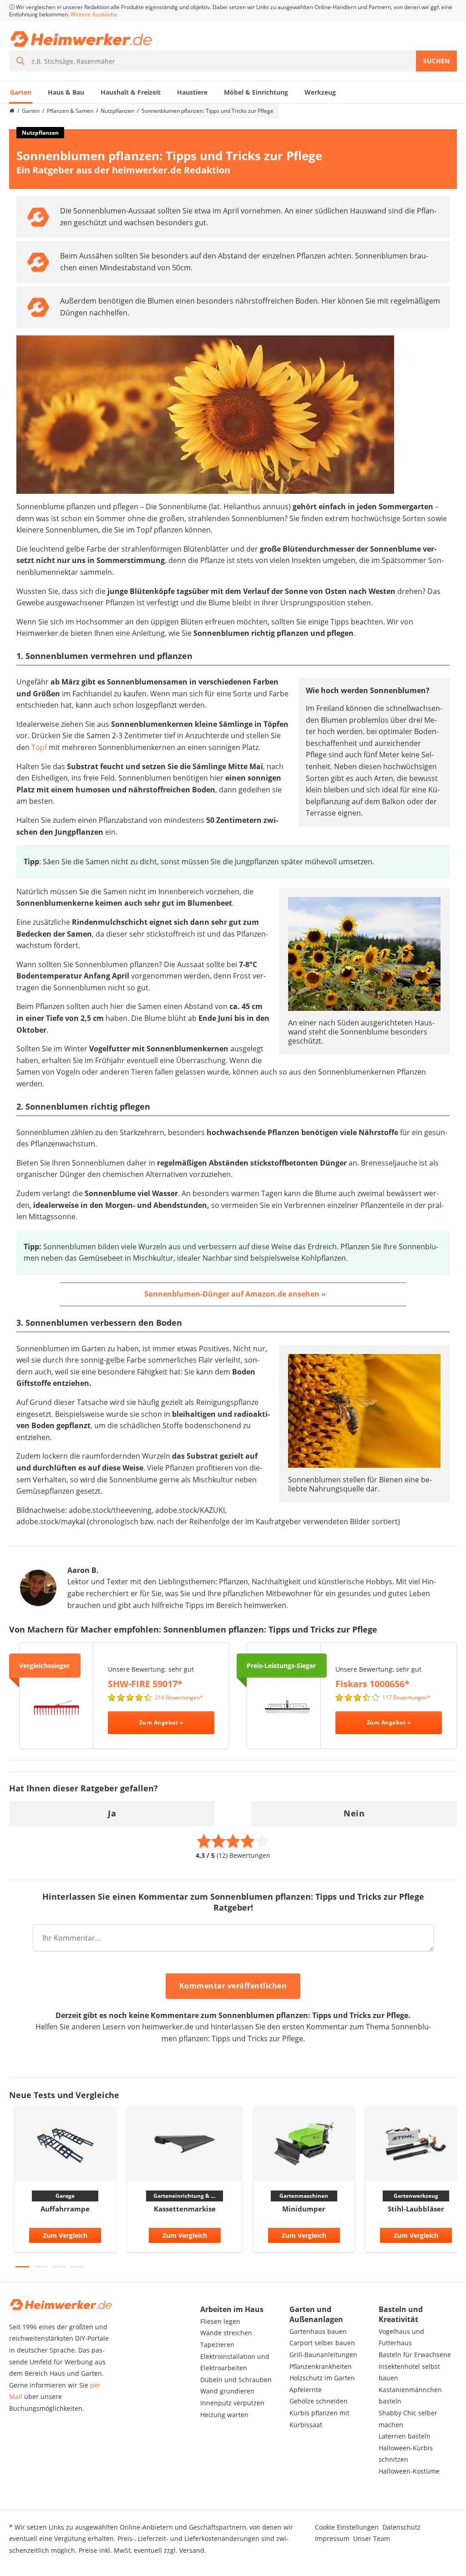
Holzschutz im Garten (322, 2378)
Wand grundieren (227, 2391)
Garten (21, 92)
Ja (112, 1813)
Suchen (436, 61)
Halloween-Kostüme (409, 2471)
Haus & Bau (66, 92)
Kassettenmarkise (185, 2209)
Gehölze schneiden (319, 2401)
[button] (22, 2267)
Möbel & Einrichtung (256, 92)
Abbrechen (328, 1987)
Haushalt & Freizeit (131, 92)
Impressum (332, 2538)
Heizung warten (224, 2415)
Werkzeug (320, 92)
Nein (354, 1813)
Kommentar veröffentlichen (233, 1986)
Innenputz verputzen (232, 2403)
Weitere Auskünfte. (95, 14)
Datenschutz (401, 2527)
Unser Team (372, 2538)
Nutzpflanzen (117, 111)
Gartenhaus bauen (318, 2331)
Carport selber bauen (322, 2343)
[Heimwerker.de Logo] (81, 39)
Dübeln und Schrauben (236, 2380)
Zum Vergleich (65, 2235)
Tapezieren (217, 2345)
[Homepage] (12, 111)
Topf (39, 747)
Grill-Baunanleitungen (323, 2355)
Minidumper (304, 2209)
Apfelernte (306, 2390)
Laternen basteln (405, 2436)
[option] (65, 2182)
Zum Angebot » (161, 1722)
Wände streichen (226, 2333)
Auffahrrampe (65, 2209)
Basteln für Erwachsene (415, 2355)
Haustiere (192, 92)
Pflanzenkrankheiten (321, 2366)
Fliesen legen (220, 2321)
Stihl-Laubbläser (416, 2209)
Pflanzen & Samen (70, 111)
